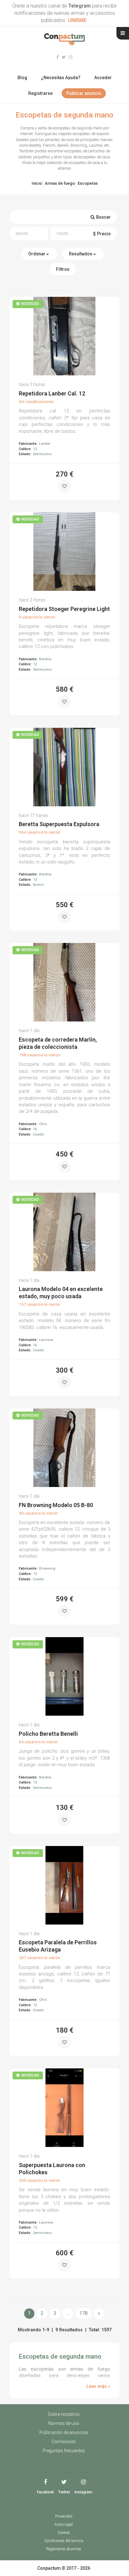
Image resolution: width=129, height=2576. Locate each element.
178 (83, 2313)
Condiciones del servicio (64, 2541)
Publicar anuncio (84, 93)
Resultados (81, 254)
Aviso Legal (64, 2524)
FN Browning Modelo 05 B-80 (56, 1505)
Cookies (64, 2533)
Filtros (63, 269)
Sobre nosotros (64, 2414)
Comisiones (64, 2442)
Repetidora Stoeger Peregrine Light (64, 609)
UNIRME (77, 20)
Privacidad (64, 2516)
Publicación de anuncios (64, 2432)
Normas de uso (64, 2423)
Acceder (103, 78)
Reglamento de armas (64, 2549)
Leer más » (98, 2386)
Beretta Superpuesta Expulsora (59, 824)
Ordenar (37, 254)
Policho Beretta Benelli (48, 1734)
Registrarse (40, 93)
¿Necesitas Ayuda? (61, 78)
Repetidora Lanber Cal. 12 (52, 393)
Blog (22, 78)
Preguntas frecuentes (64, 2451)
